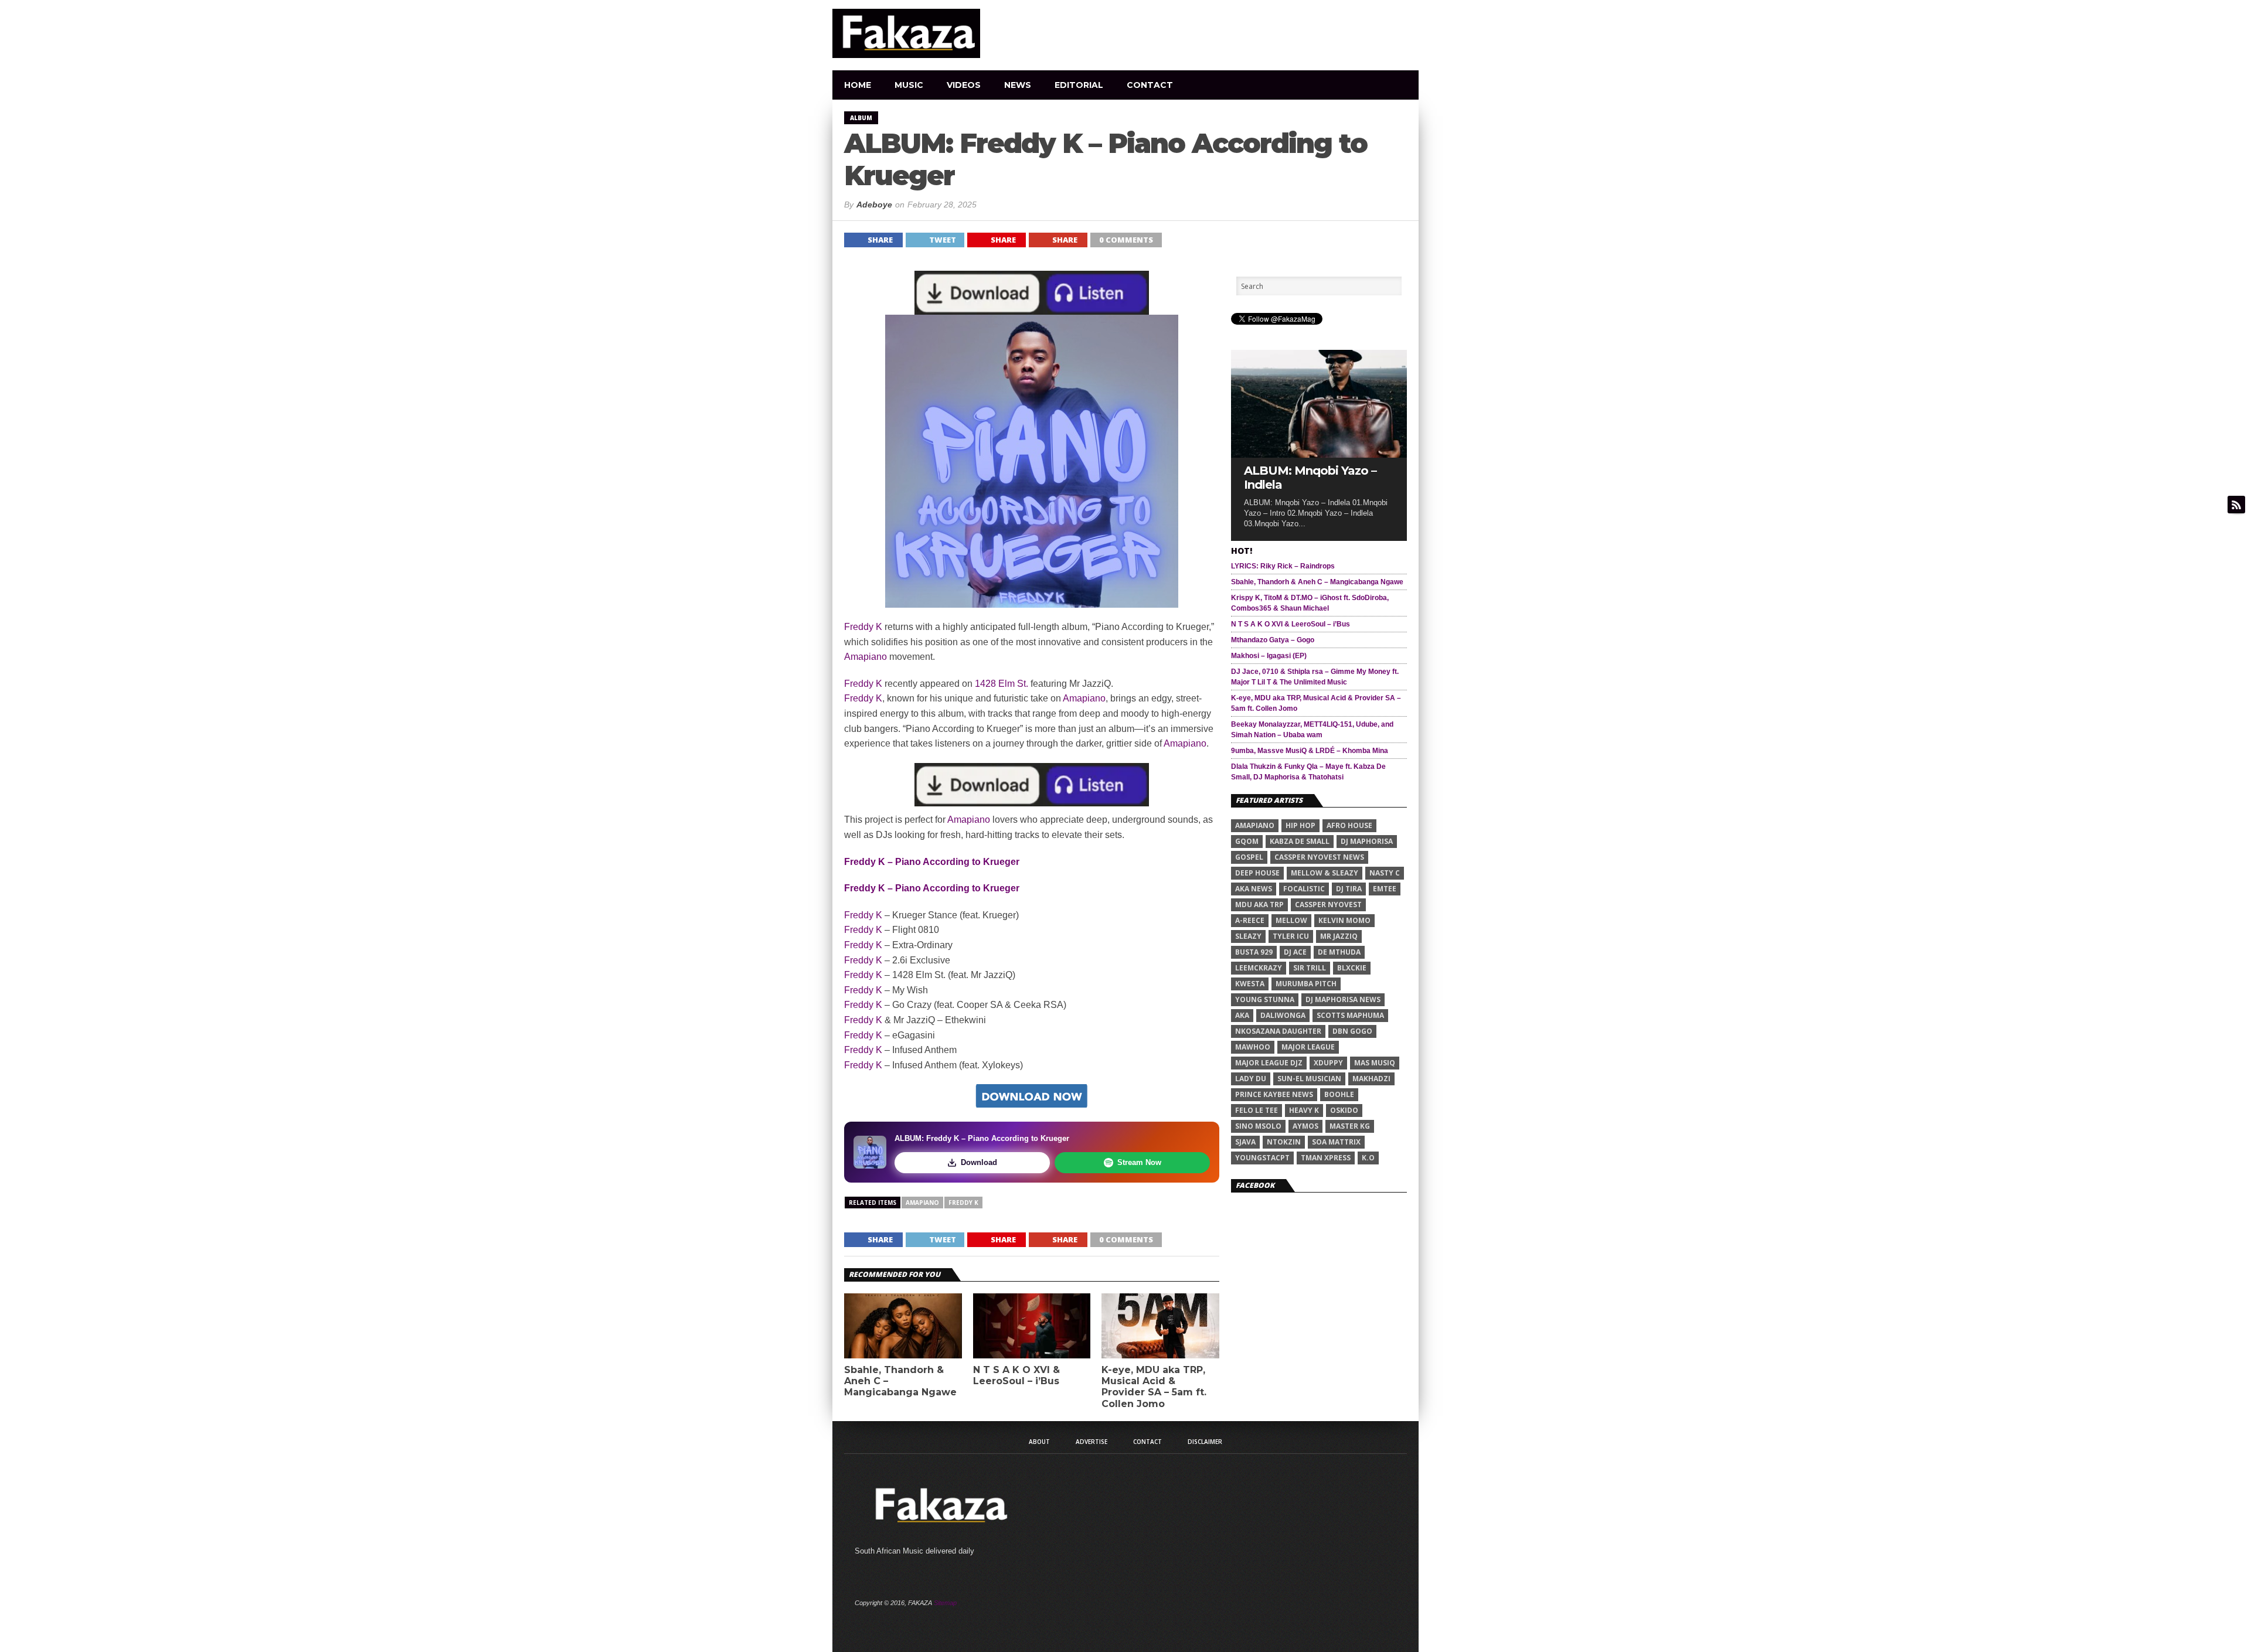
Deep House (1257, 873)
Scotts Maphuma (1350, 1015)
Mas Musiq (1375, 1063)
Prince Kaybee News (1274, 1094)
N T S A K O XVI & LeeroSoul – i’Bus (1016, 1375)
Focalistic (1304, 889)
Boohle (1339, 1094)
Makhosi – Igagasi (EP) (1269, 656)
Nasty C (1385, 873)
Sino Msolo (1258, 1126)
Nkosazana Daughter (1278, 1031)
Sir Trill (1310, 968)
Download (979, 1162)
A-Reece (1250, 920)
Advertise (1092, 1442)
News (1018, 85)
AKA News (1254, 889)
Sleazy (1248, 936)
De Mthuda (1339, 952)
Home (858, 85)
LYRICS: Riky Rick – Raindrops (1283, 566)
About (1039, 1442)
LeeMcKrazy (1259, 968)
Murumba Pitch (1306, 984)
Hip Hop (1300, 825)
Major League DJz (1269, 1063)
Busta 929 (1254, 952)
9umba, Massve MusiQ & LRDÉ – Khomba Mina (1310, 751)
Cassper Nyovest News (1319, 857)
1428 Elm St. (1002, 684)
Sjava (1245, 1142)
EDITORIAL (1079, 85)
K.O (1368, 1158)
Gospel (1249, 857)
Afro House (1349, 825)
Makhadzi (1371, 1079)
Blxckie (1352, 968)
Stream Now (1139, 1162)
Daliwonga (1283, 1015)
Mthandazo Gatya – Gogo (1273, 640)
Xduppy (1328, 1063)
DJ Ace (1295, 952)
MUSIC (909, 85)
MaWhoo (1253, 1047)
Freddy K (863, 627)
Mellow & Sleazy (1325, 873)
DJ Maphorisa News (1343, 999)
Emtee (1385, 889)
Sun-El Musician (1309, 1079)
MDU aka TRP (1259, 905)
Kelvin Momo (1344, 920)
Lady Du (1251, 1079)
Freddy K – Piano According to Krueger (932, 862)
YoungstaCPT (1262, 1158)
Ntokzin (1284, 1142)
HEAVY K (1304, 1110)
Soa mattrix (1336, 1142)
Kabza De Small (1300, 841)
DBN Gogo (1352, 1031)
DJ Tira (1349, 889)
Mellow (1291, 920)
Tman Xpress (1326, 1158)
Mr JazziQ (1339, 936)
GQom (1247, 841)
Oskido (1344, 1110)
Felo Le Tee (1257, 1110)
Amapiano (866, 657)
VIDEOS (964, 85)
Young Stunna (1265, 999)
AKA (1242, 1015)
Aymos (1305, 1126)
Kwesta (1250, 984)
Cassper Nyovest (1328, 905)
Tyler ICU (1291, 936)
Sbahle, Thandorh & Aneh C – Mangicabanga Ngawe (900, 1381)
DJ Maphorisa (1367, 841)
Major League (1308, 1047)
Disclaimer (1205, 1442)
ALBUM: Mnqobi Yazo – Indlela (1310, 478)
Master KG (1350, 1126)
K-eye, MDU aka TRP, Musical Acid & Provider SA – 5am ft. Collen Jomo (1154, 1387)
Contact (1150, 85)
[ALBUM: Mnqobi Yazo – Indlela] (1319, 454)
